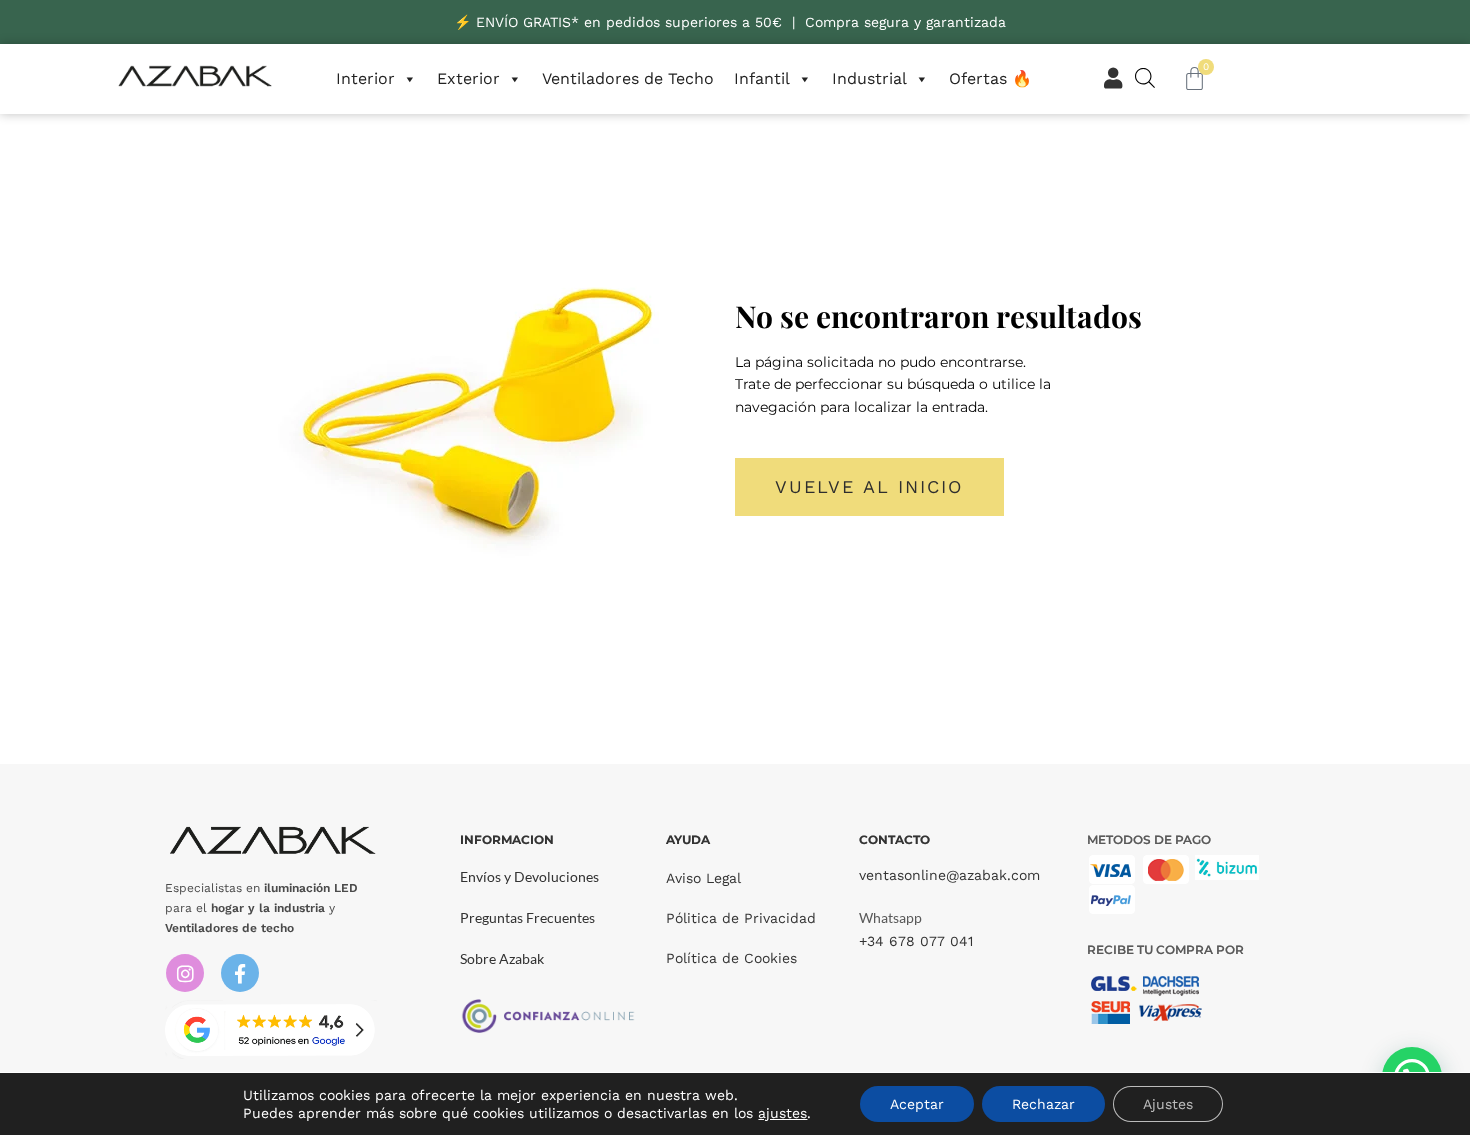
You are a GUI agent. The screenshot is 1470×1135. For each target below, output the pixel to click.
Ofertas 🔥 (990, 78)
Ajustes (1168, 1104)
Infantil (762, 78)
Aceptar (917, 1104)
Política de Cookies (731, 958)
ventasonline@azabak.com (949, 875)
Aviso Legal (703, 878)
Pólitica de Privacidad (741, 918)
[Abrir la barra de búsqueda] (1145, 77)
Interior (365, 78)
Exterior (468, 78)
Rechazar (1043, 1104)
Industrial (869, 78)
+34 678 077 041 (916, 941)
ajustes (782, 1113)
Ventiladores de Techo (628, 78)
